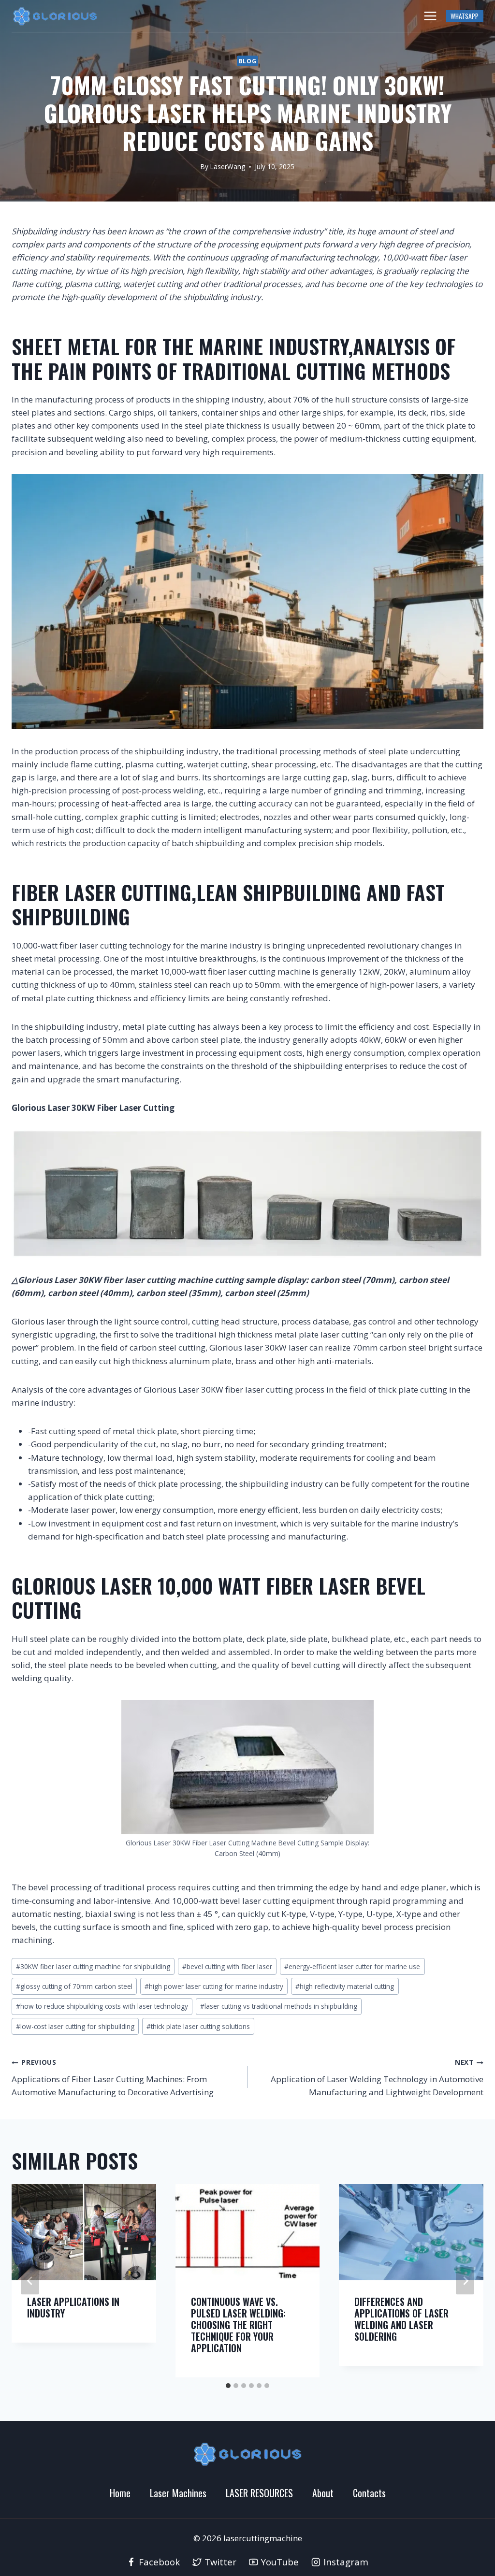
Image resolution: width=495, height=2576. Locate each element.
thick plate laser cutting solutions (198, 2026)
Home (120, 2493)
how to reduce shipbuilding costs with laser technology (102, 2006)
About (323, 2493)
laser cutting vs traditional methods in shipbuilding (279, 2006)
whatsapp (465, 16)
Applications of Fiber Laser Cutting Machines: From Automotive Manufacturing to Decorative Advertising (113, 2078)
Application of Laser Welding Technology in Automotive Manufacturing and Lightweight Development (377, 2078)
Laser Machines (178, 2493)
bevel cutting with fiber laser (227, 1966)
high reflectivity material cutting (345, 1986)
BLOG (247, 61)
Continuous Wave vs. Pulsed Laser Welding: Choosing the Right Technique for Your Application (238, 2325)
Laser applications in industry (73, 2307)
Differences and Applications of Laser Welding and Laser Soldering (401, 2319)
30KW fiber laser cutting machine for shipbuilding (93, 1966)
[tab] (228, 2386)
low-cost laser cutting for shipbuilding (75, 2026)
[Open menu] (430, 16)
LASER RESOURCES (259, 2493)
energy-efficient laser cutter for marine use (352, 1966)
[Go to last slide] (30, 2281)
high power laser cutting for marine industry (214, 1986)
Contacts (369, 2493)
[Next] (465, 2281)
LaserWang (228, 166)
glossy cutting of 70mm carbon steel (74, 1986)
